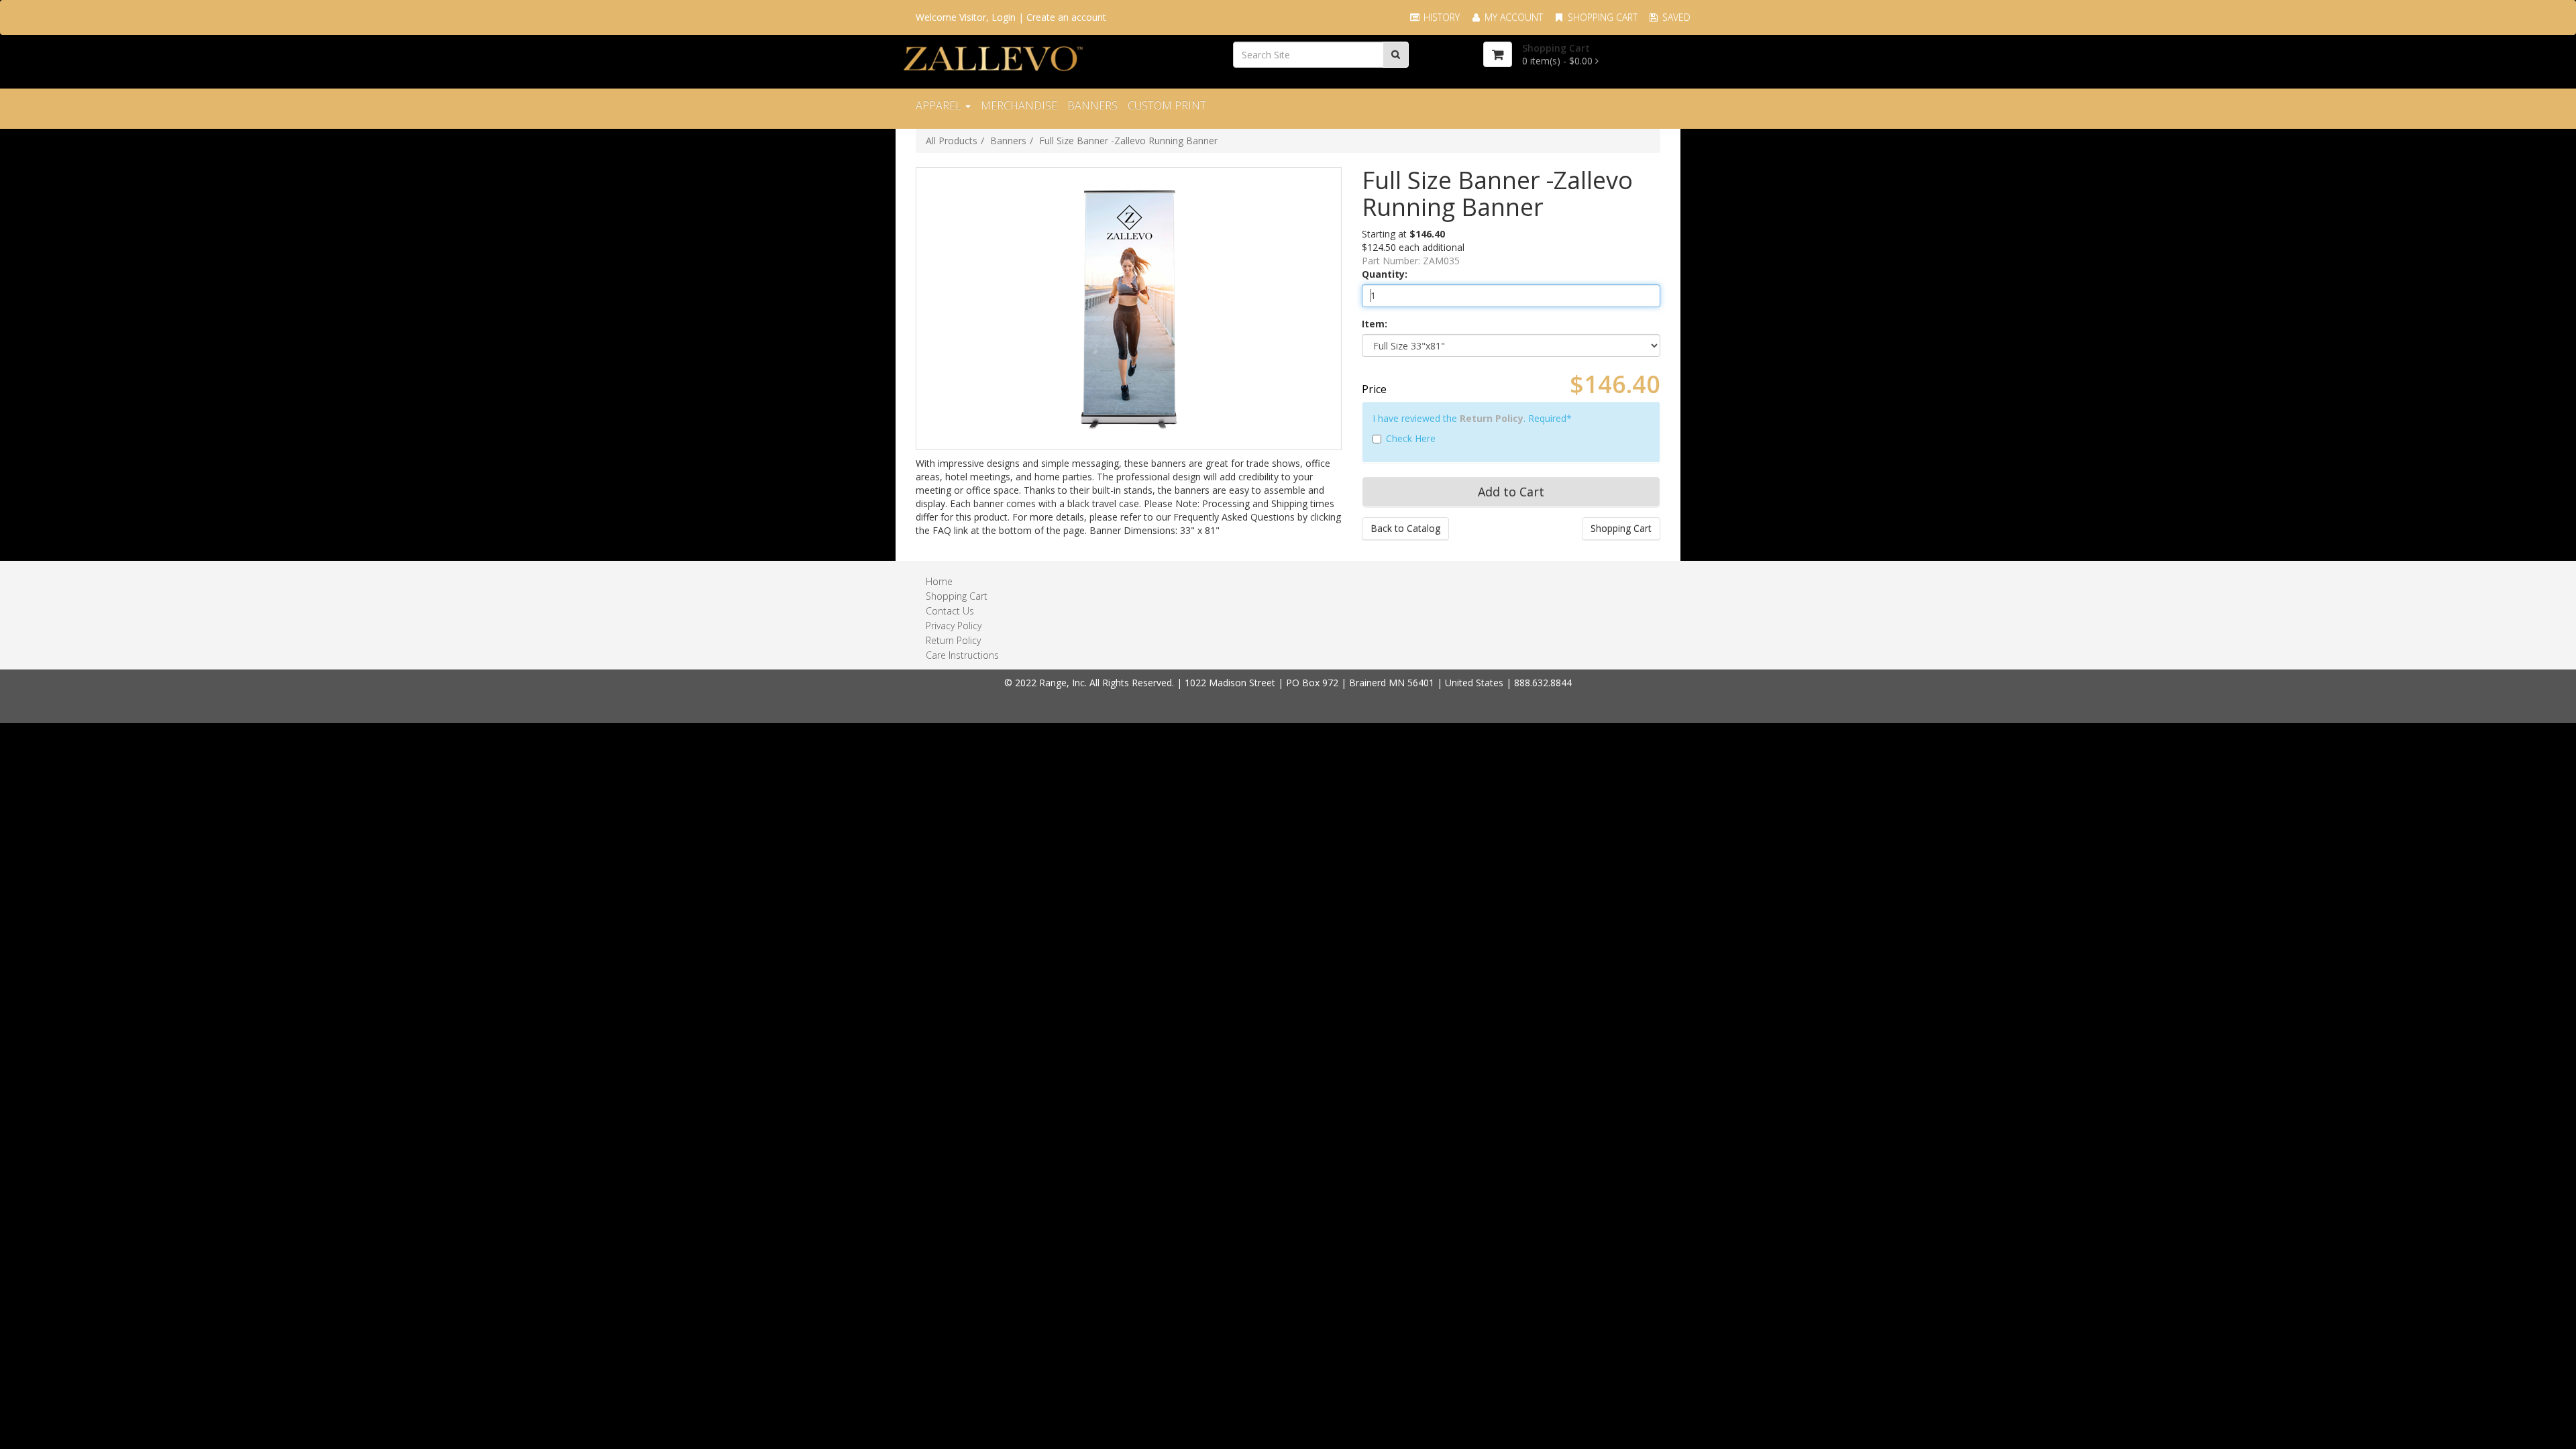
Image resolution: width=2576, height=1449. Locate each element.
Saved (1675, 17)
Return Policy (1492, 418)
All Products (952, 141)
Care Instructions (962, 655)
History (1440, 17)
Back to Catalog (1405, 528)
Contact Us (950, 611)
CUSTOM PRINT (1167, 105)
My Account (1512, 17)
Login (1004, 17)
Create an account (1066, 17)
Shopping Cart (1601, 17)
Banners (1008, 141)
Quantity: (1385, 274)
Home (939, 581)
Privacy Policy (954, 626)
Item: (1375, 324)
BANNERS (1092, 105)
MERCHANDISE (1019, 105)
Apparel (940, 105)
